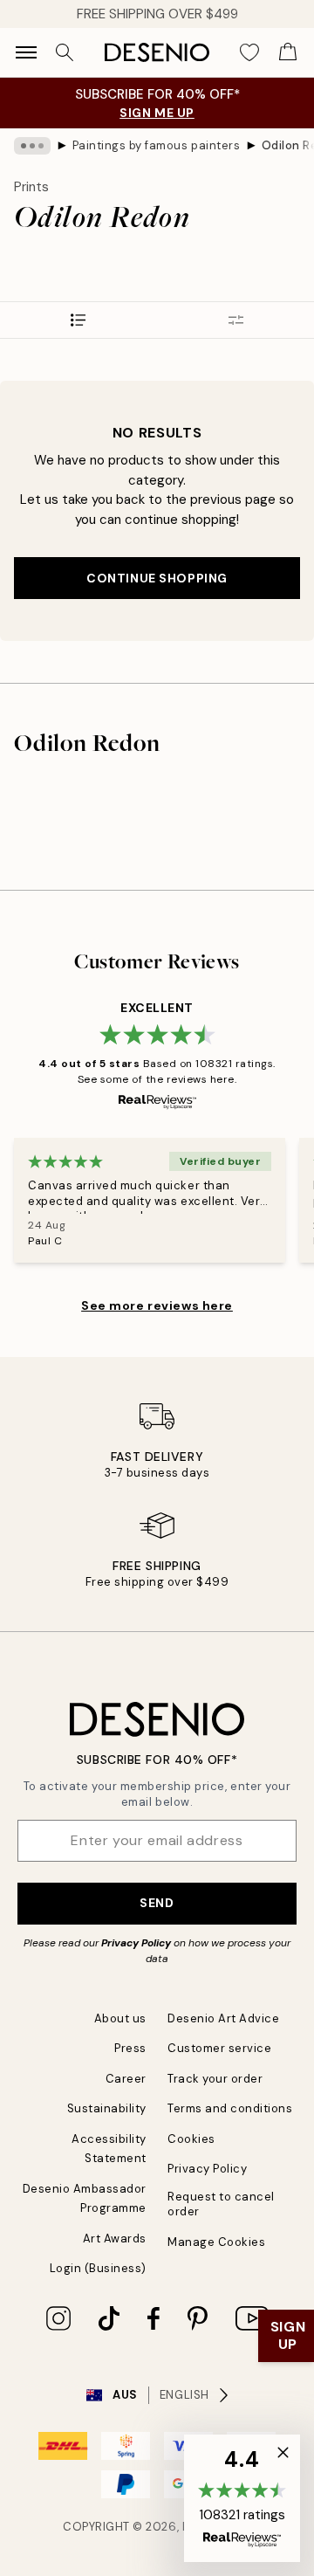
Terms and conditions (230, 2108)
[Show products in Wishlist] (249, 52)
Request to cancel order (221, 2204)
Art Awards (115, 2239)
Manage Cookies (216, 2242)
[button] (242, 2498)
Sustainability (107, 2108)
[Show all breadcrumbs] (32, 146)
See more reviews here (157, 1305)
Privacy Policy (136, 1943)
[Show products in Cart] (288, 52)
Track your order (215, 2079)
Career (126, 2079)
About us (120, 2018)
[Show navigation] (26, 52)
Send (157, 1903)
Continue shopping (157, 578)
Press (130, 2048)
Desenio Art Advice (223, 2018)
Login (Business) (98, 2268)
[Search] (65, 52)
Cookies (191, 2139)
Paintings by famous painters (157, 145)
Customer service (219, 2048)
